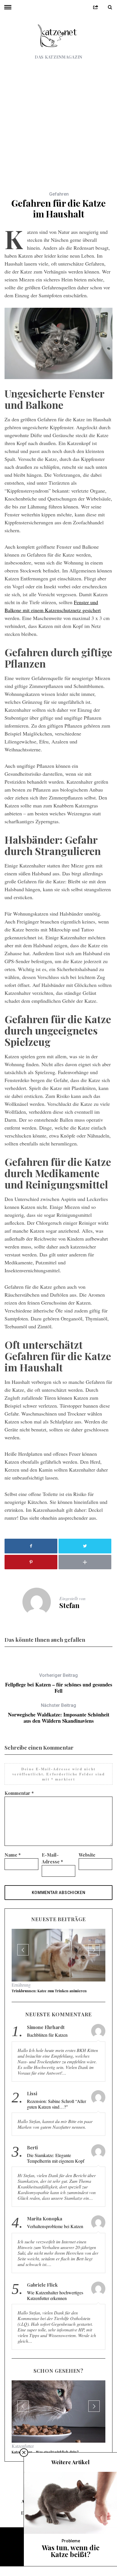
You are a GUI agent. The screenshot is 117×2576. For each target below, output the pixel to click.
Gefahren (59, 194)
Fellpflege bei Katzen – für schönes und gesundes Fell (59, 1683)
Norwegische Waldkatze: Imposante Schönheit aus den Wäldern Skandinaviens (59, 1713)
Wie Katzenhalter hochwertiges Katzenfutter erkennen (55, 2309)
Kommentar (19, 1793)
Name (13, 1855)
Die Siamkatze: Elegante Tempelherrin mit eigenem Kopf (56, 2172)
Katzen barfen (24, 2475)
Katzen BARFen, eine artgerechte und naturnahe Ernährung (52, 2484)
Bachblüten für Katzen (30, 2004)
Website (87, 1855)
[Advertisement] (58, 121)
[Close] (24, 2487)
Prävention (21, 1998)
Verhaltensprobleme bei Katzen (55, 2240)
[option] (58, 1968)
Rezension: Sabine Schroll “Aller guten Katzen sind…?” (57, 2118)
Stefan (69, 1605)
